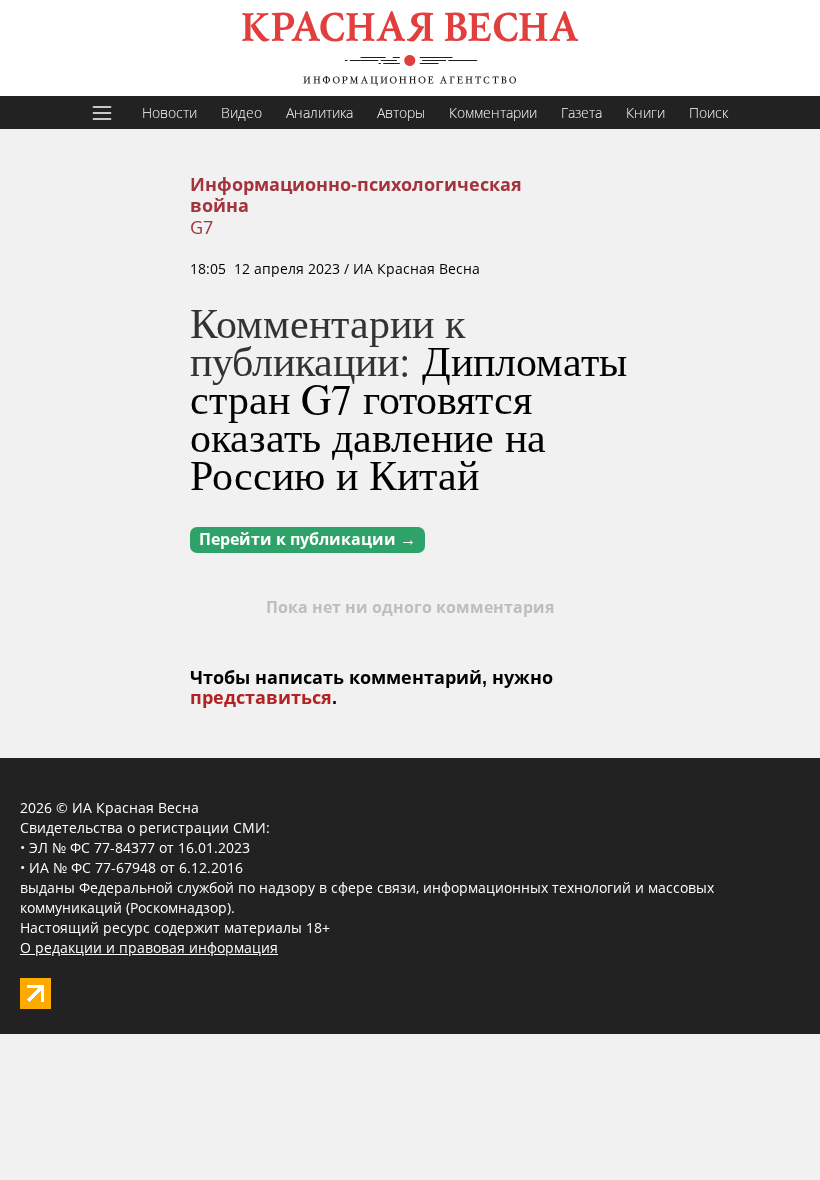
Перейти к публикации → (307, 539)
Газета (581, 112)
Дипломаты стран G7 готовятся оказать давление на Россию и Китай (408, 417)
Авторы (401, 112)
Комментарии (493, 112)
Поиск (708, 112)
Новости (169, 112)
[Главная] (410, 48)
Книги (645, 112)
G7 (201, 227)
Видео (241, 112)
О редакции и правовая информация (149, 947)
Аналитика (319, 112)
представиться (261, 698)
